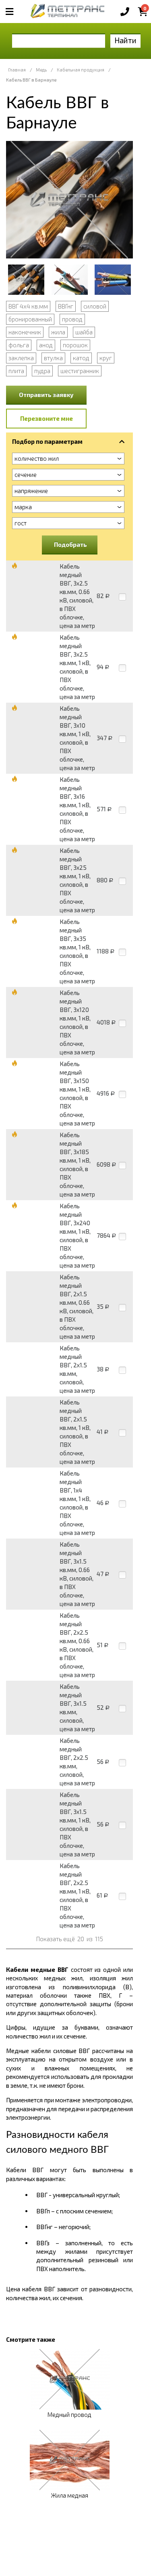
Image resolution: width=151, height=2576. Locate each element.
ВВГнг (66, 306)
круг (106, 358)
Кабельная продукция (81, 70)
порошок (75, 345)
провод (72, 319)
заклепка (21, 358)
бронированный (30, 319)
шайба (84, 332)
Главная (17, 70)
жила (58, 332)
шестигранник (80, 371)
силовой (95, 306)
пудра (42, 371)
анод (46, 345)
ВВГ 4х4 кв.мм (28, 306)
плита (16, 371)
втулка (53, 358)
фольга (19, 345)
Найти (125, 40)
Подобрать (70, 544)
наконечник (25, 332)
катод (81, 358)
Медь (41, 70)
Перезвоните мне (47, 418)
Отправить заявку (46, 395)
